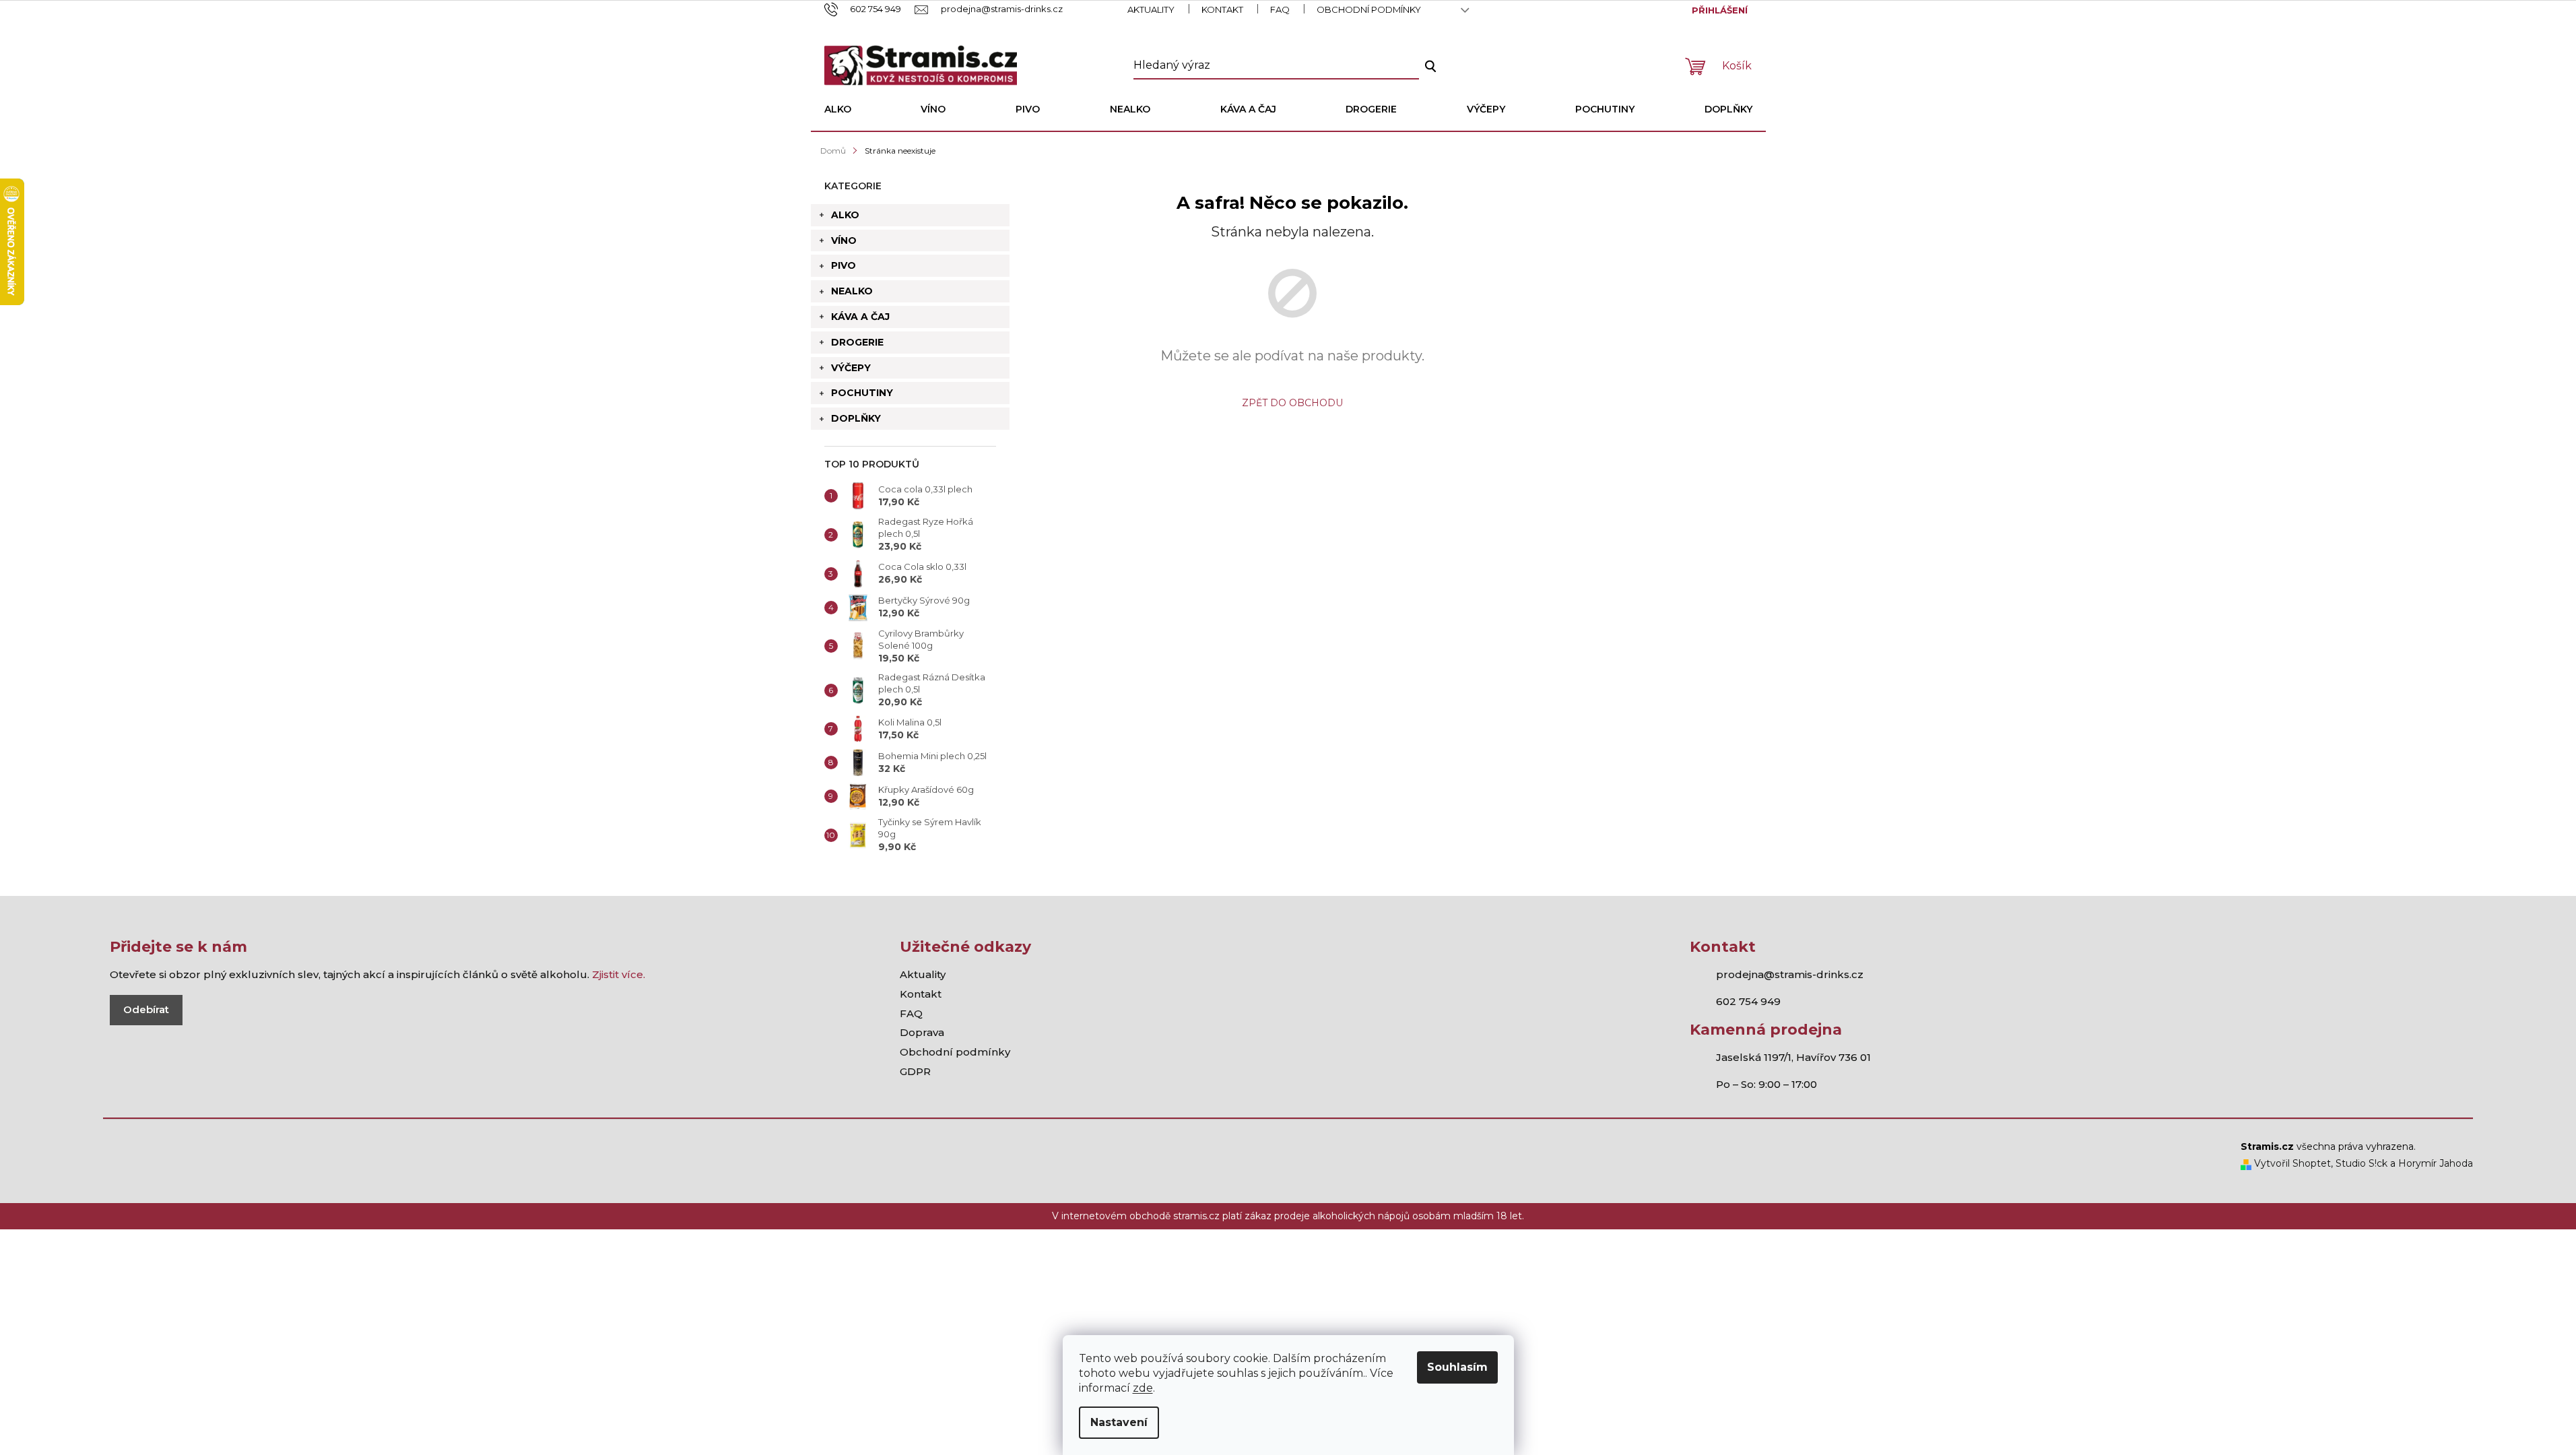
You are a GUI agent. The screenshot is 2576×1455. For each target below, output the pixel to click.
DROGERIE (857, 342)
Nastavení (1119, 1422)
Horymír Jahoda (2436, 1163)
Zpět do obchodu (1292, 403)
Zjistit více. (619, 974)
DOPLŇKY (856, 418)
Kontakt (1222, 9)
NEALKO (852, 291)
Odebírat (146, 1009)
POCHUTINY (862, 393)
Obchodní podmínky (1369, 9)
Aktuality (1151, 9)
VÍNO (844, 240)
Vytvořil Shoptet (2291, 1163)
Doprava (922, 1032)
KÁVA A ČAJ (860, 317)
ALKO (845, 215)
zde (1143, 1388)
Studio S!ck (2362, 1163)
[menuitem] (838, 109)
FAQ (1280, 9)
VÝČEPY (851, 368)
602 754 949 (1748, 1001)
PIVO (844, 265)
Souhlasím (1457, 1367)
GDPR (915, 1071)
